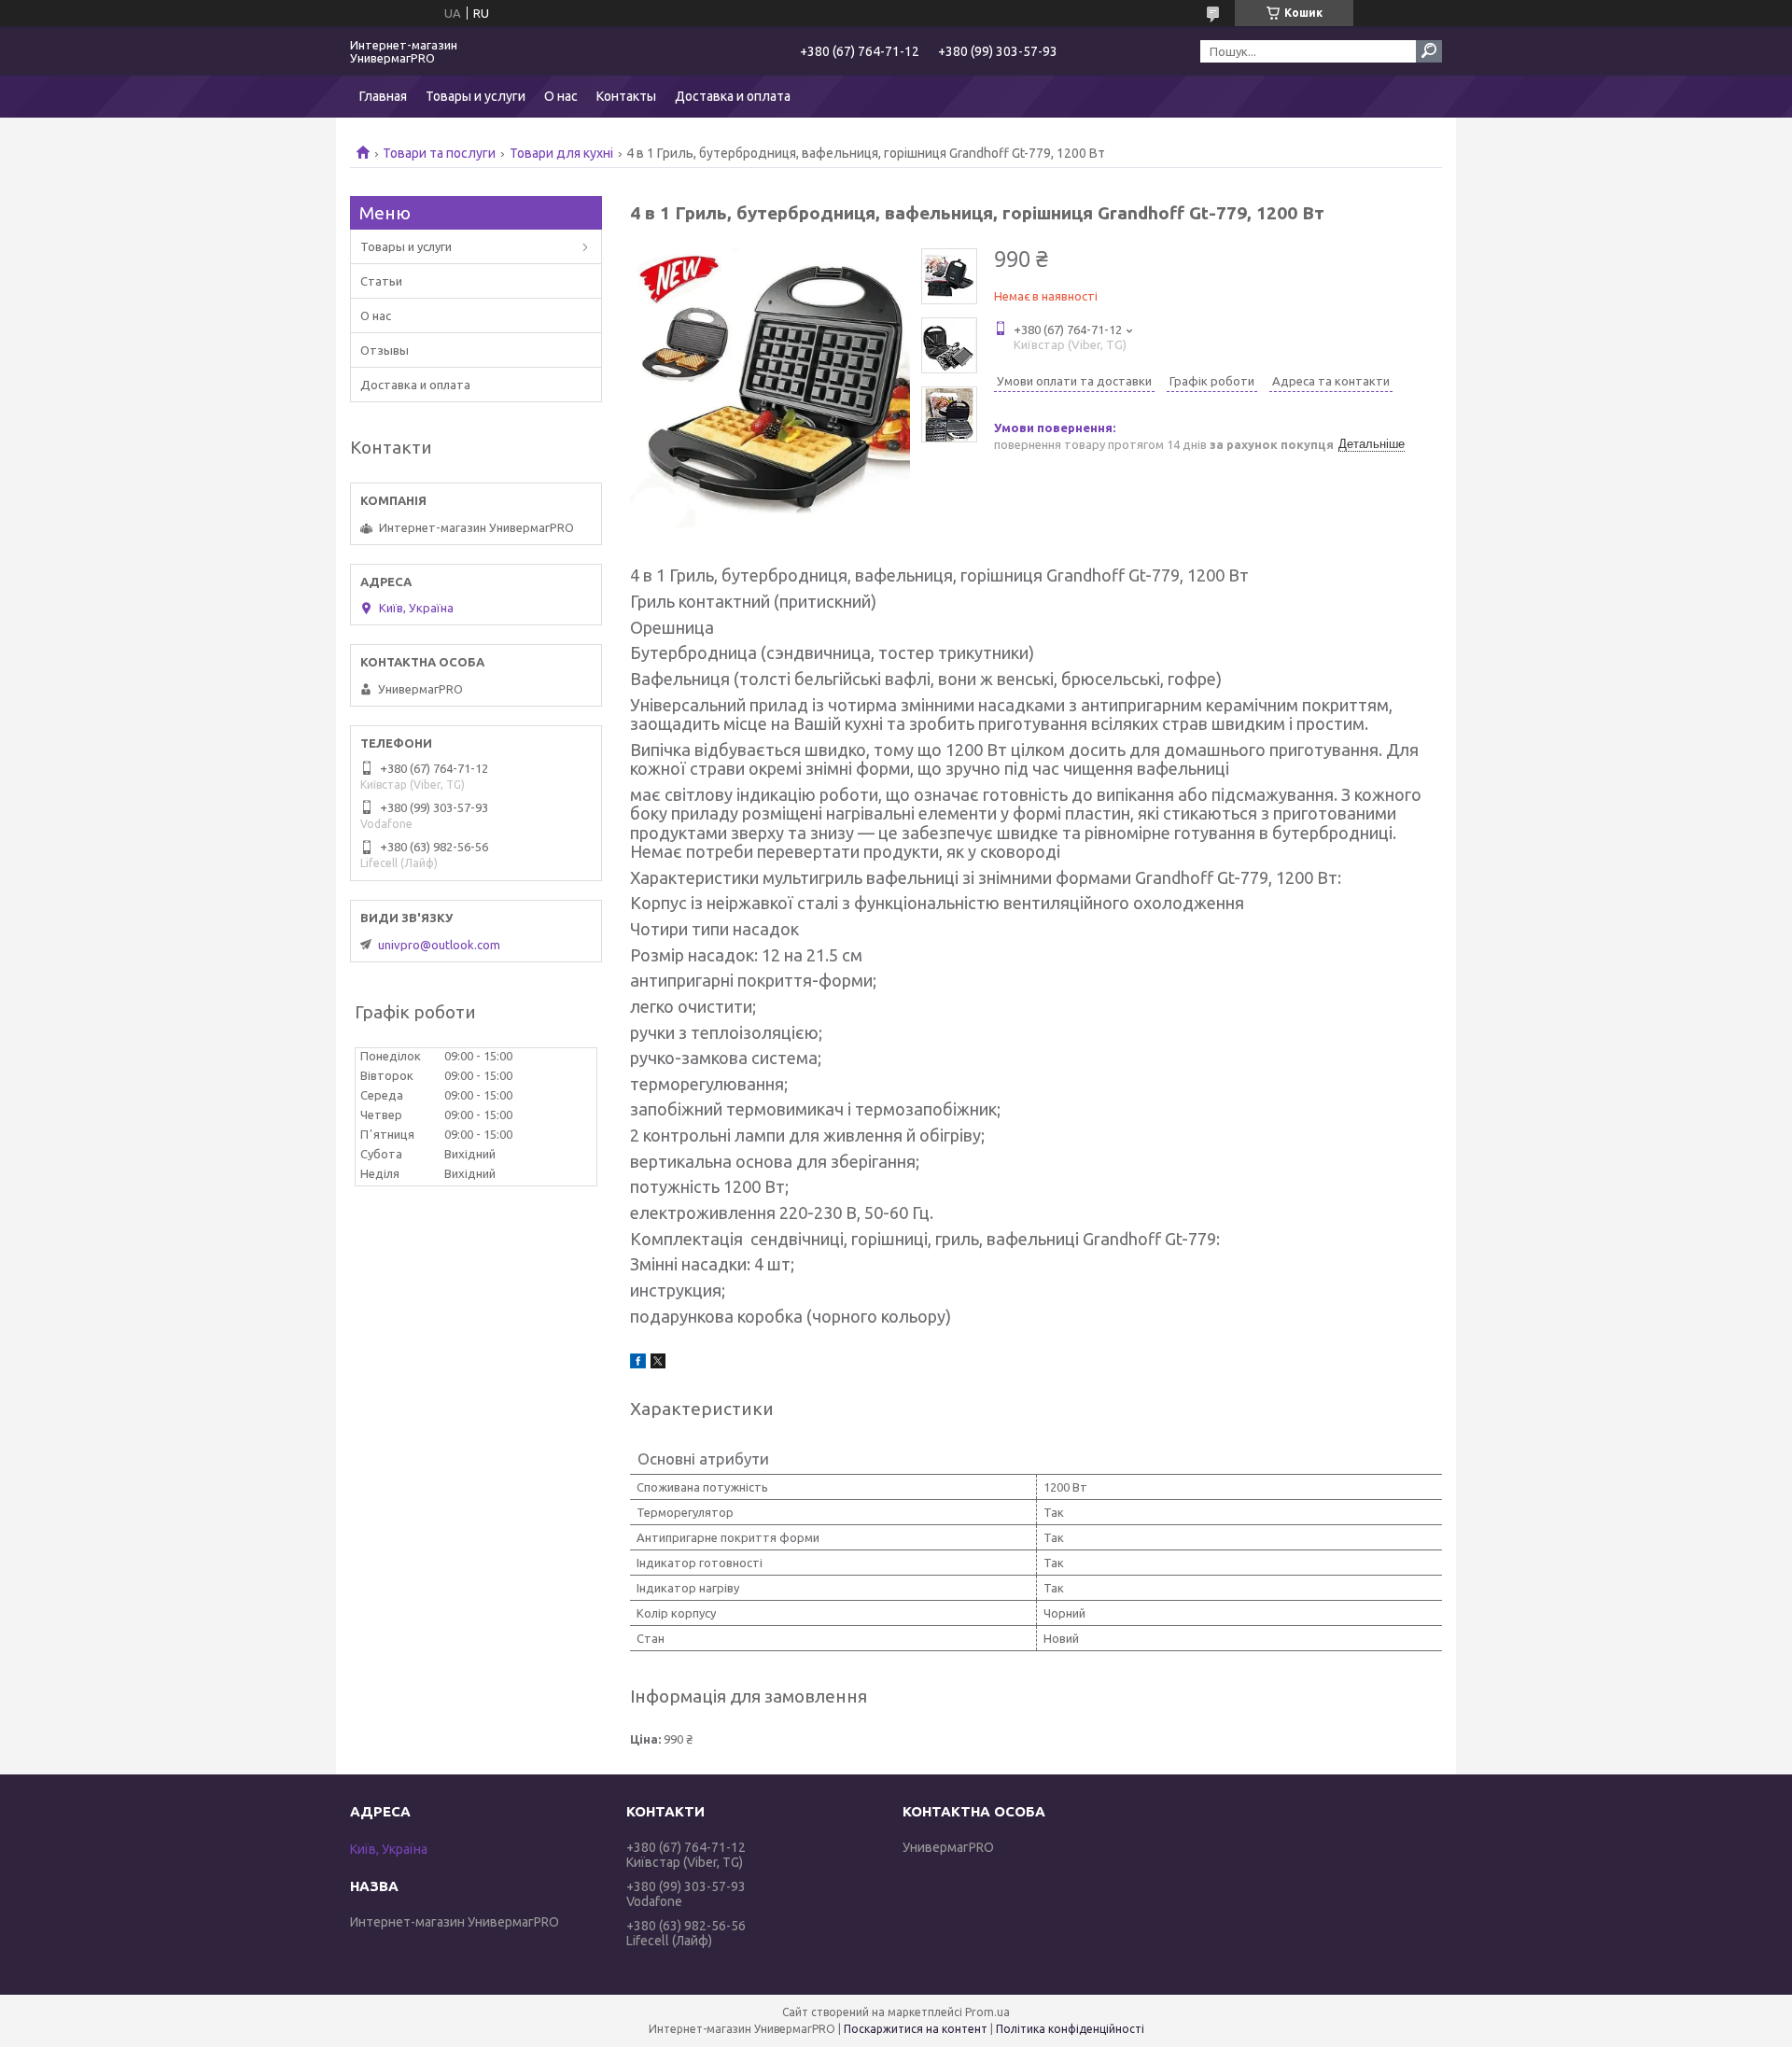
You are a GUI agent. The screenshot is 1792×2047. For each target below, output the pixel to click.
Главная (383, 96)
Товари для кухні (561, 153)
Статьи (381, 281)
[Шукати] (1429, 51)
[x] (658, 1364)
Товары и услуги (476, 96)
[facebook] (638, 1364)
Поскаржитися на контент (916, 2029)
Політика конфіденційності (1070, 2029)
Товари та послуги (439, 153)
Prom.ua (987, 2012)
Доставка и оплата (733, 96)
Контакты (626, 96)
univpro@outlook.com (439, 945)
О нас (561, 96)
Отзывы (385, 350)
